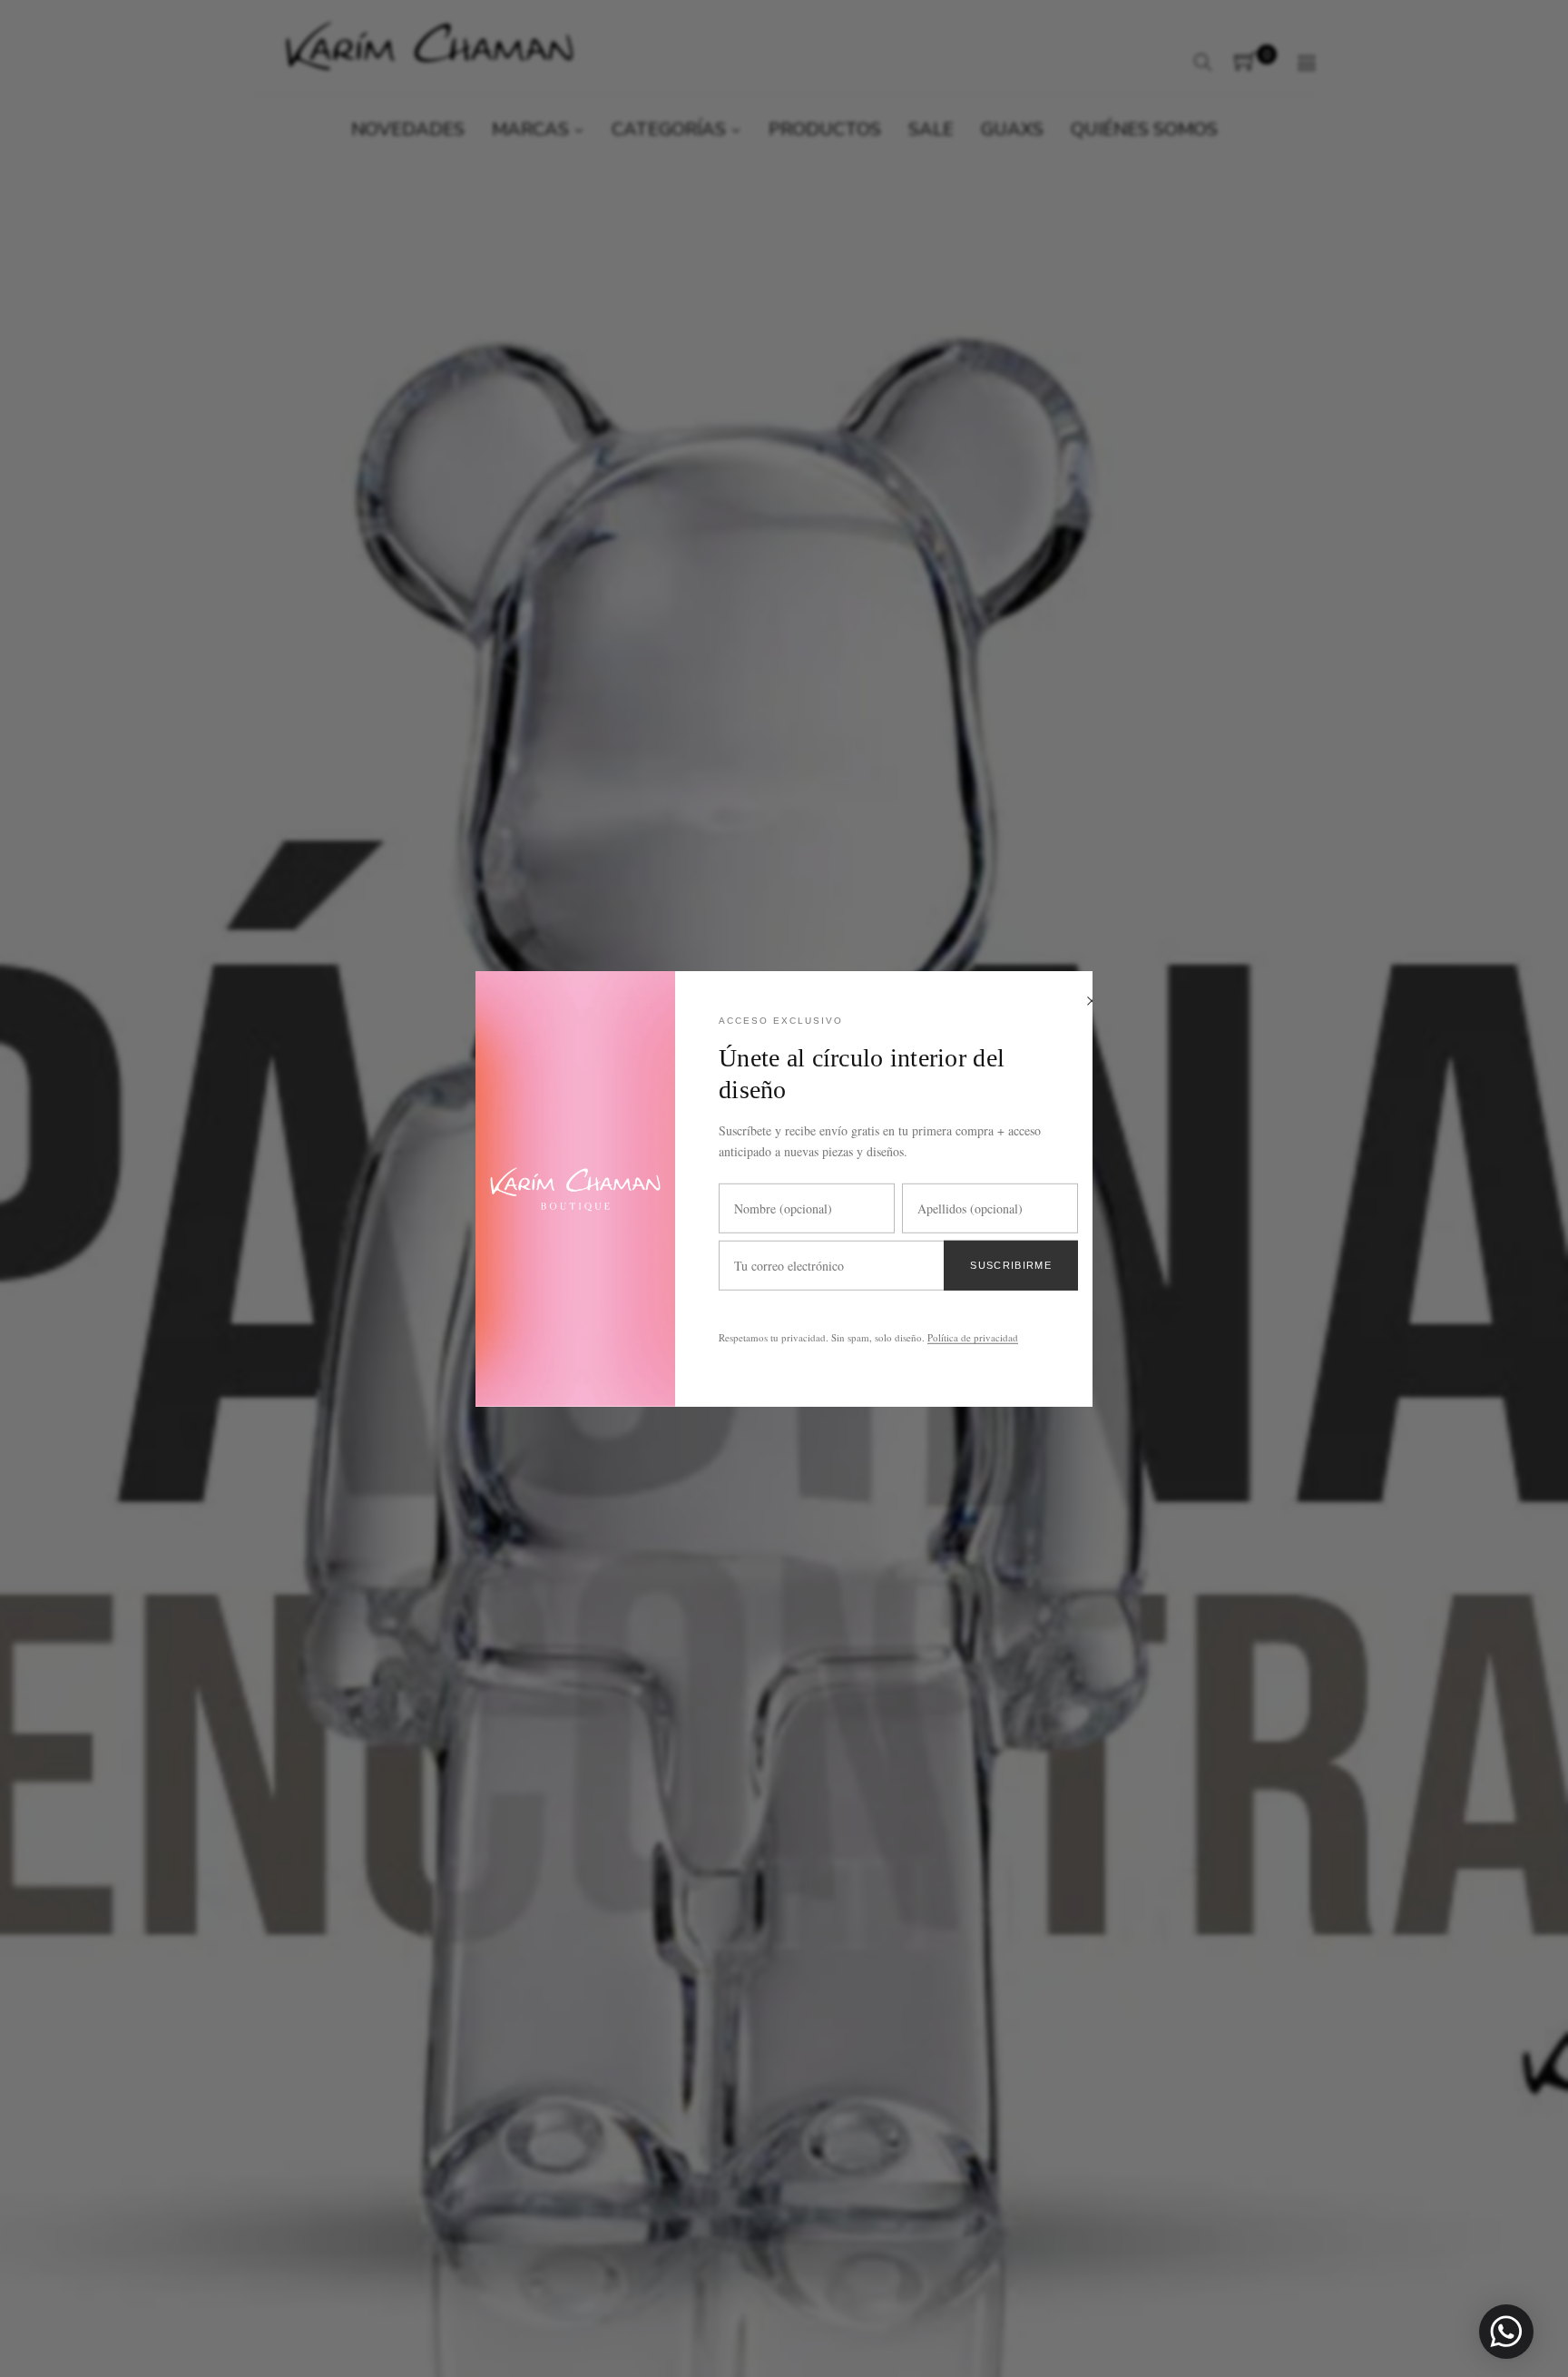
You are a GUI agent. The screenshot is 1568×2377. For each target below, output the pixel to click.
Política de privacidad (973, 1337)
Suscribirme (1011, 1264)
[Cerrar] (1092, 1002)
